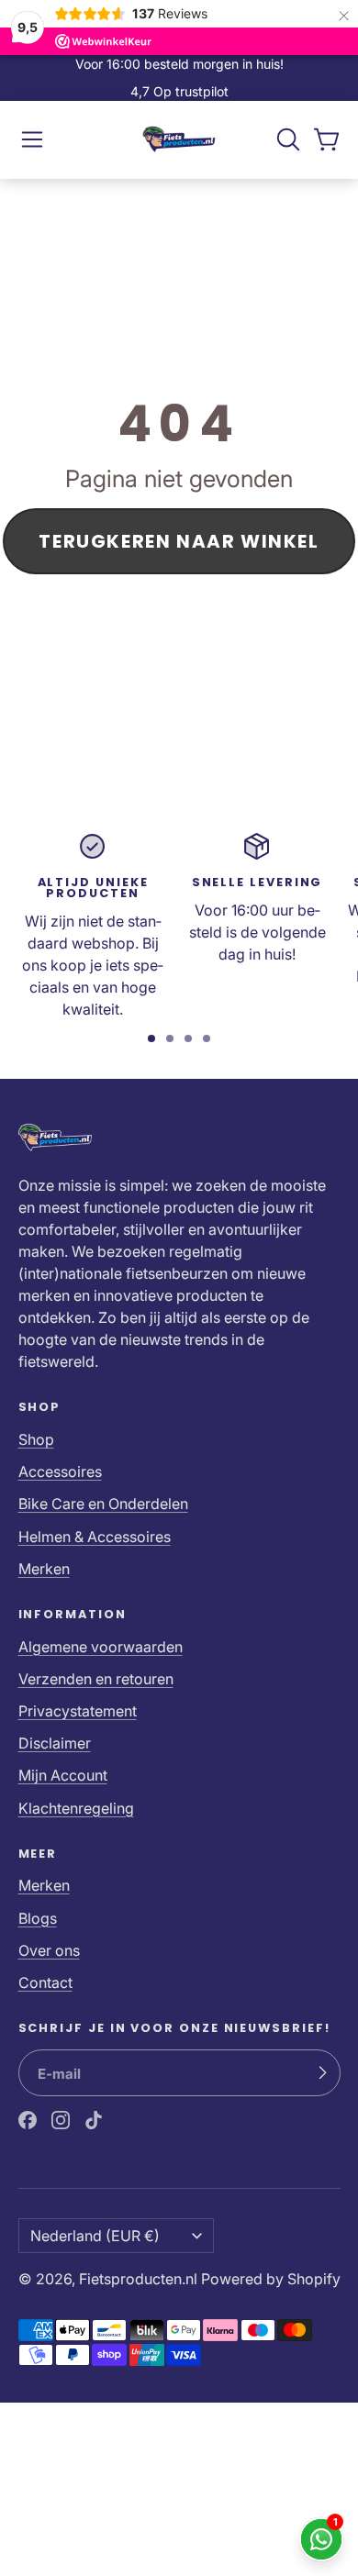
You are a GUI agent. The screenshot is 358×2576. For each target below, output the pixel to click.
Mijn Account (63, 1775)
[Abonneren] (322, 2073)
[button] (32, 139)
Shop (36, 1439)
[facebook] (28, 2120)
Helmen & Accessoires (95, 1537)
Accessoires (60, 1471)
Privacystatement (78, 1711)
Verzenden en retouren (96, 1679)
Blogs (38, 1918)
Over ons (49, 1950)
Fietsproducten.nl (138, 2279)
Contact (45, 1982)
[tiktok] (94, 2120)
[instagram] (61, 2120)
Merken (44, 1569)
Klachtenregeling (76, 1808)
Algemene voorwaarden (101, 1647)
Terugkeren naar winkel (179, 541)
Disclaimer (55, 1743)
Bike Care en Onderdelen (103, 1504)
